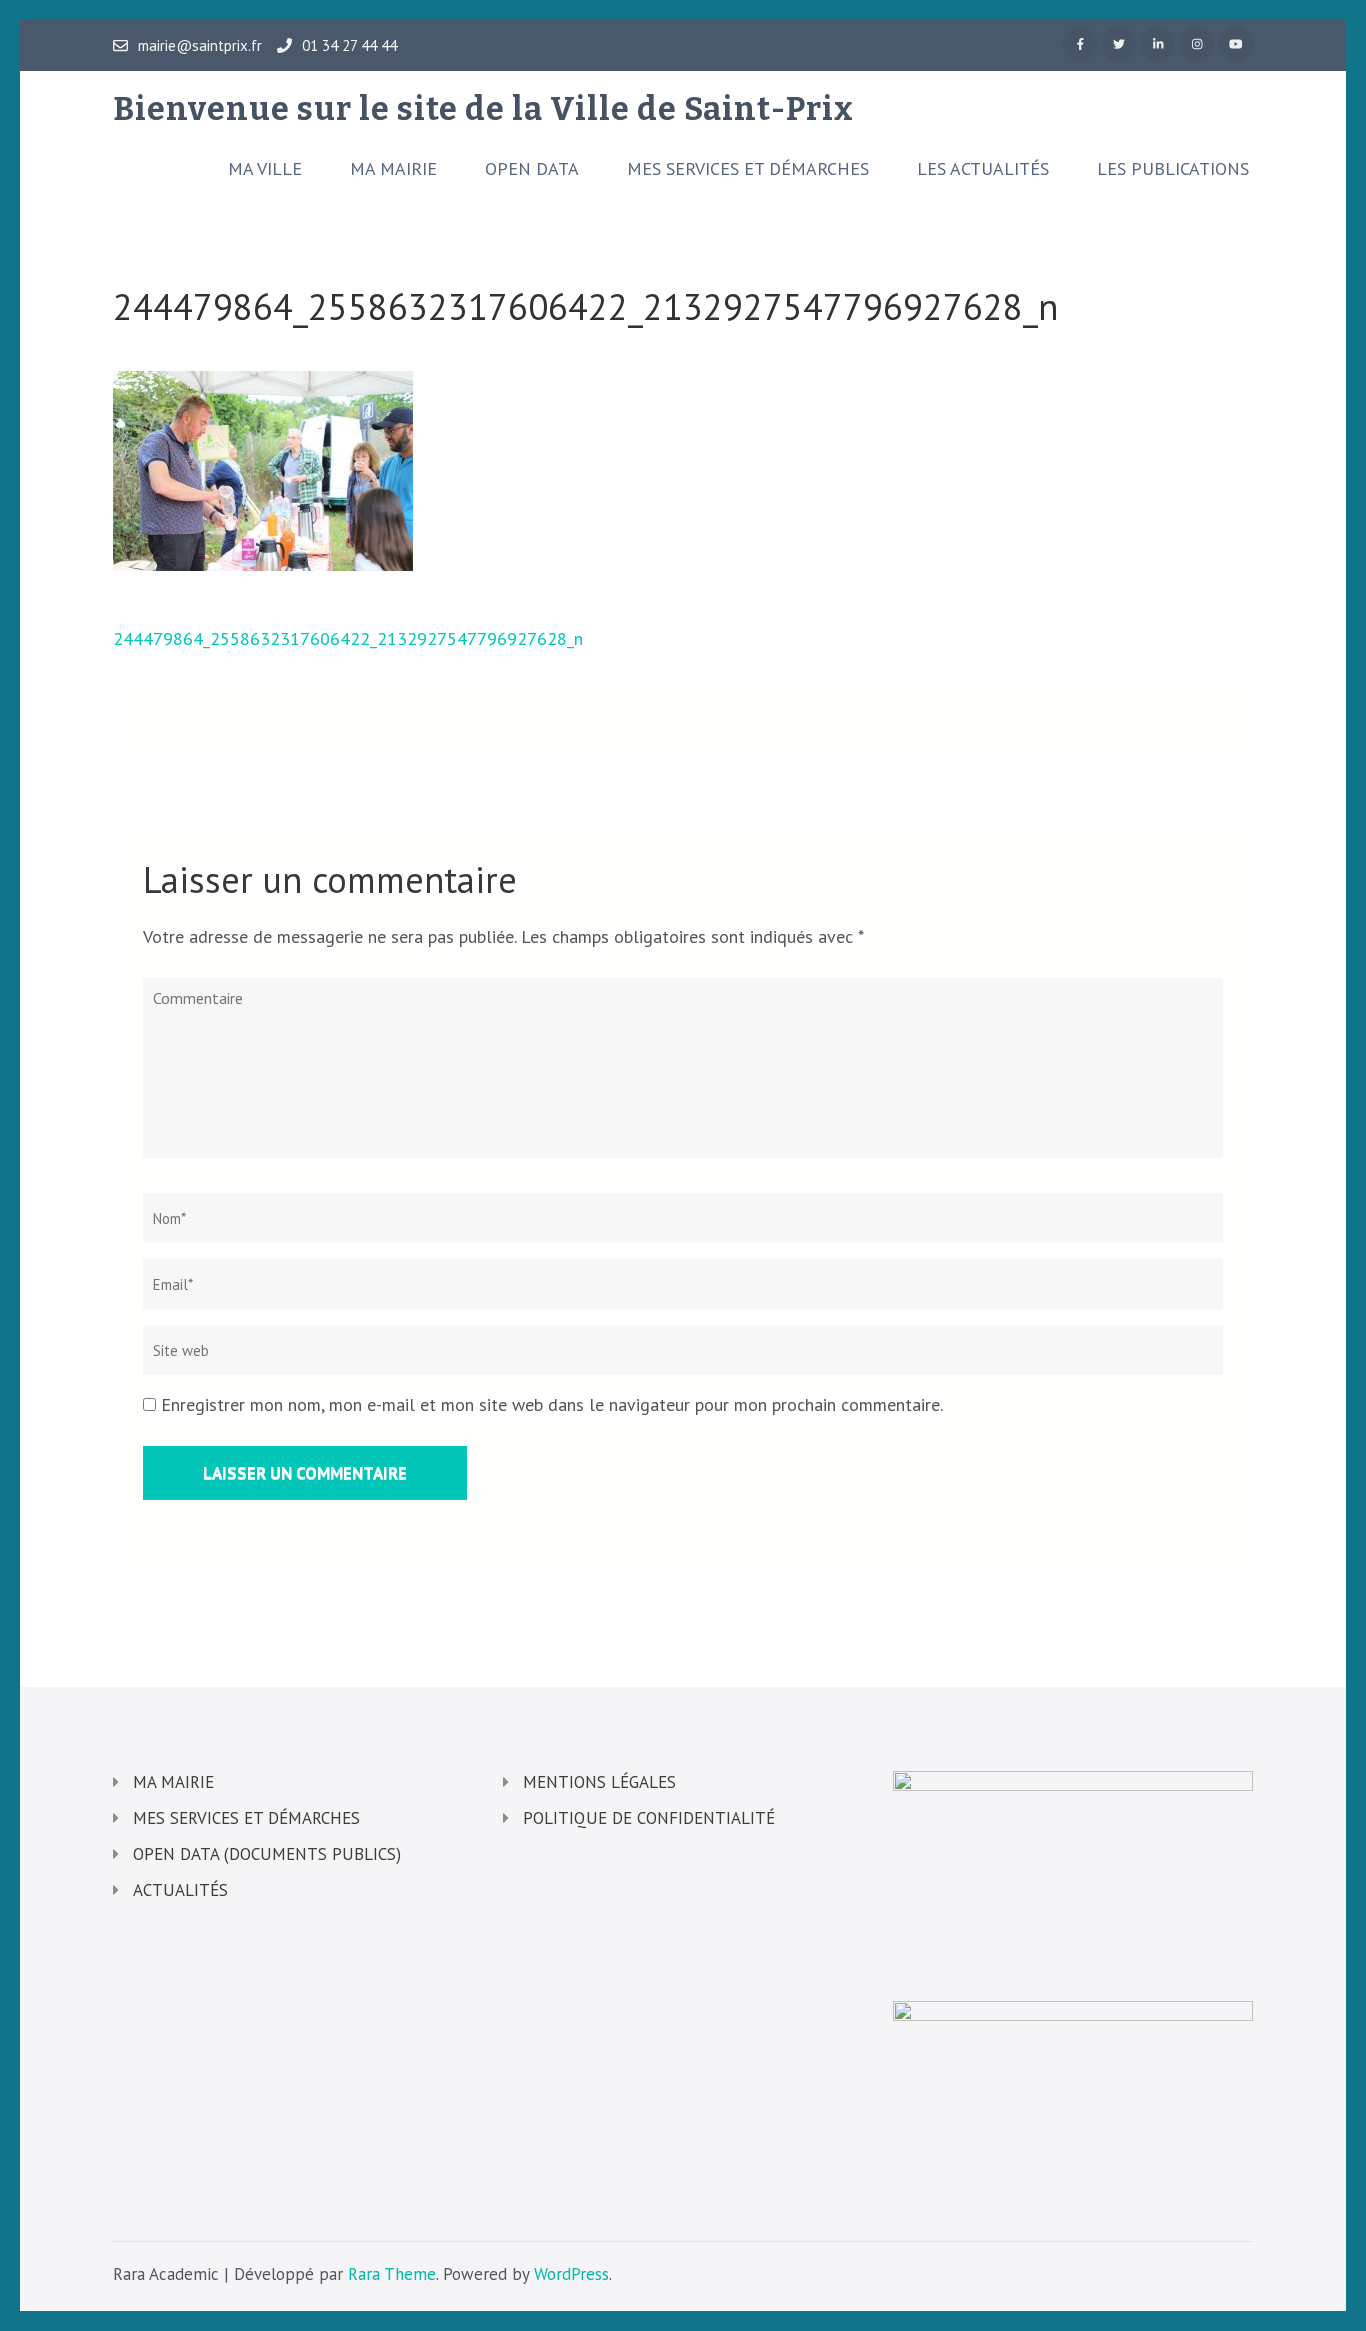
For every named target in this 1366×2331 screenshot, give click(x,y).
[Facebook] (1080, 44)
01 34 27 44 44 (349, 46)
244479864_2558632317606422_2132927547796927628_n (348, 638)
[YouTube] (1236, 44)
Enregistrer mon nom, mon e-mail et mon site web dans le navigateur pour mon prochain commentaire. (552, 1404)
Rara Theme (392, 2274)
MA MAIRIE (393, 169)
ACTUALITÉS (180, 1890)
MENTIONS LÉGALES (599, 1782)
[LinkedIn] (1158, 44)
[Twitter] (1119, 44)
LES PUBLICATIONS (1173, 169)
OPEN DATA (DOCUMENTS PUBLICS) (267, 1854)
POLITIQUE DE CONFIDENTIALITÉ (649, 1818)
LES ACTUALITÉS (983, 169)
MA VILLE (265, 169)
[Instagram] (1197, 44)
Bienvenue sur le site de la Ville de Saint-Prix (483, 109)
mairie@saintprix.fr (200, 46)
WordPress (571, 2274)
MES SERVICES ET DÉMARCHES (748, 169)
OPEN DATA (532, 169)
